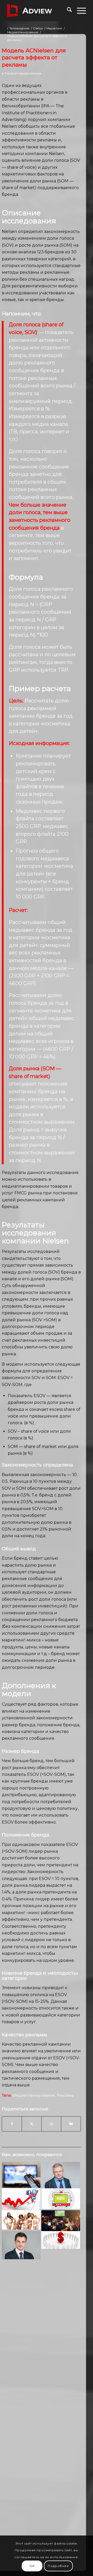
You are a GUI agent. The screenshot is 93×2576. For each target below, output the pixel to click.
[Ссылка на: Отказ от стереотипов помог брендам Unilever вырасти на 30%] (21, 2220)
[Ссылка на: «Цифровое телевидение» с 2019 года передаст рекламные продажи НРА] (61, 2199)
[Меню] (79, 11)
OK (32, 2566)
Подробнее (58, 2566)
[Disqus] (41, 2344)
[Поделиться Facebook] (12, 2124)
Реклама (65, 2095)
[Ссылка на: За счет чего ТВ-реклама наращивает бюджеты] (21, 2175)
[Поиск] (67, 11)
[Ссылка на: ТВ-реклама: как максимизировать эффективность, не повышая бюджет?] (61, 2240)
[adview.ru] (39, 11)
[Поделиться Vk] (71, 2124)
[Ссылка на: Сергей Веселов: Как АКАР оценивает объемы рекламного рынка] (61, 2175)
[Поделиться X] (32, 2124)
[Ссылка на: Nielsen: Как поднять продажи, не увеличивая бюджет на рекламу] (21, 2245)
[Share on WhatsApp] (51, 2124)
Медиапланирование (23, 73)
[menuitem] (67, 11)
